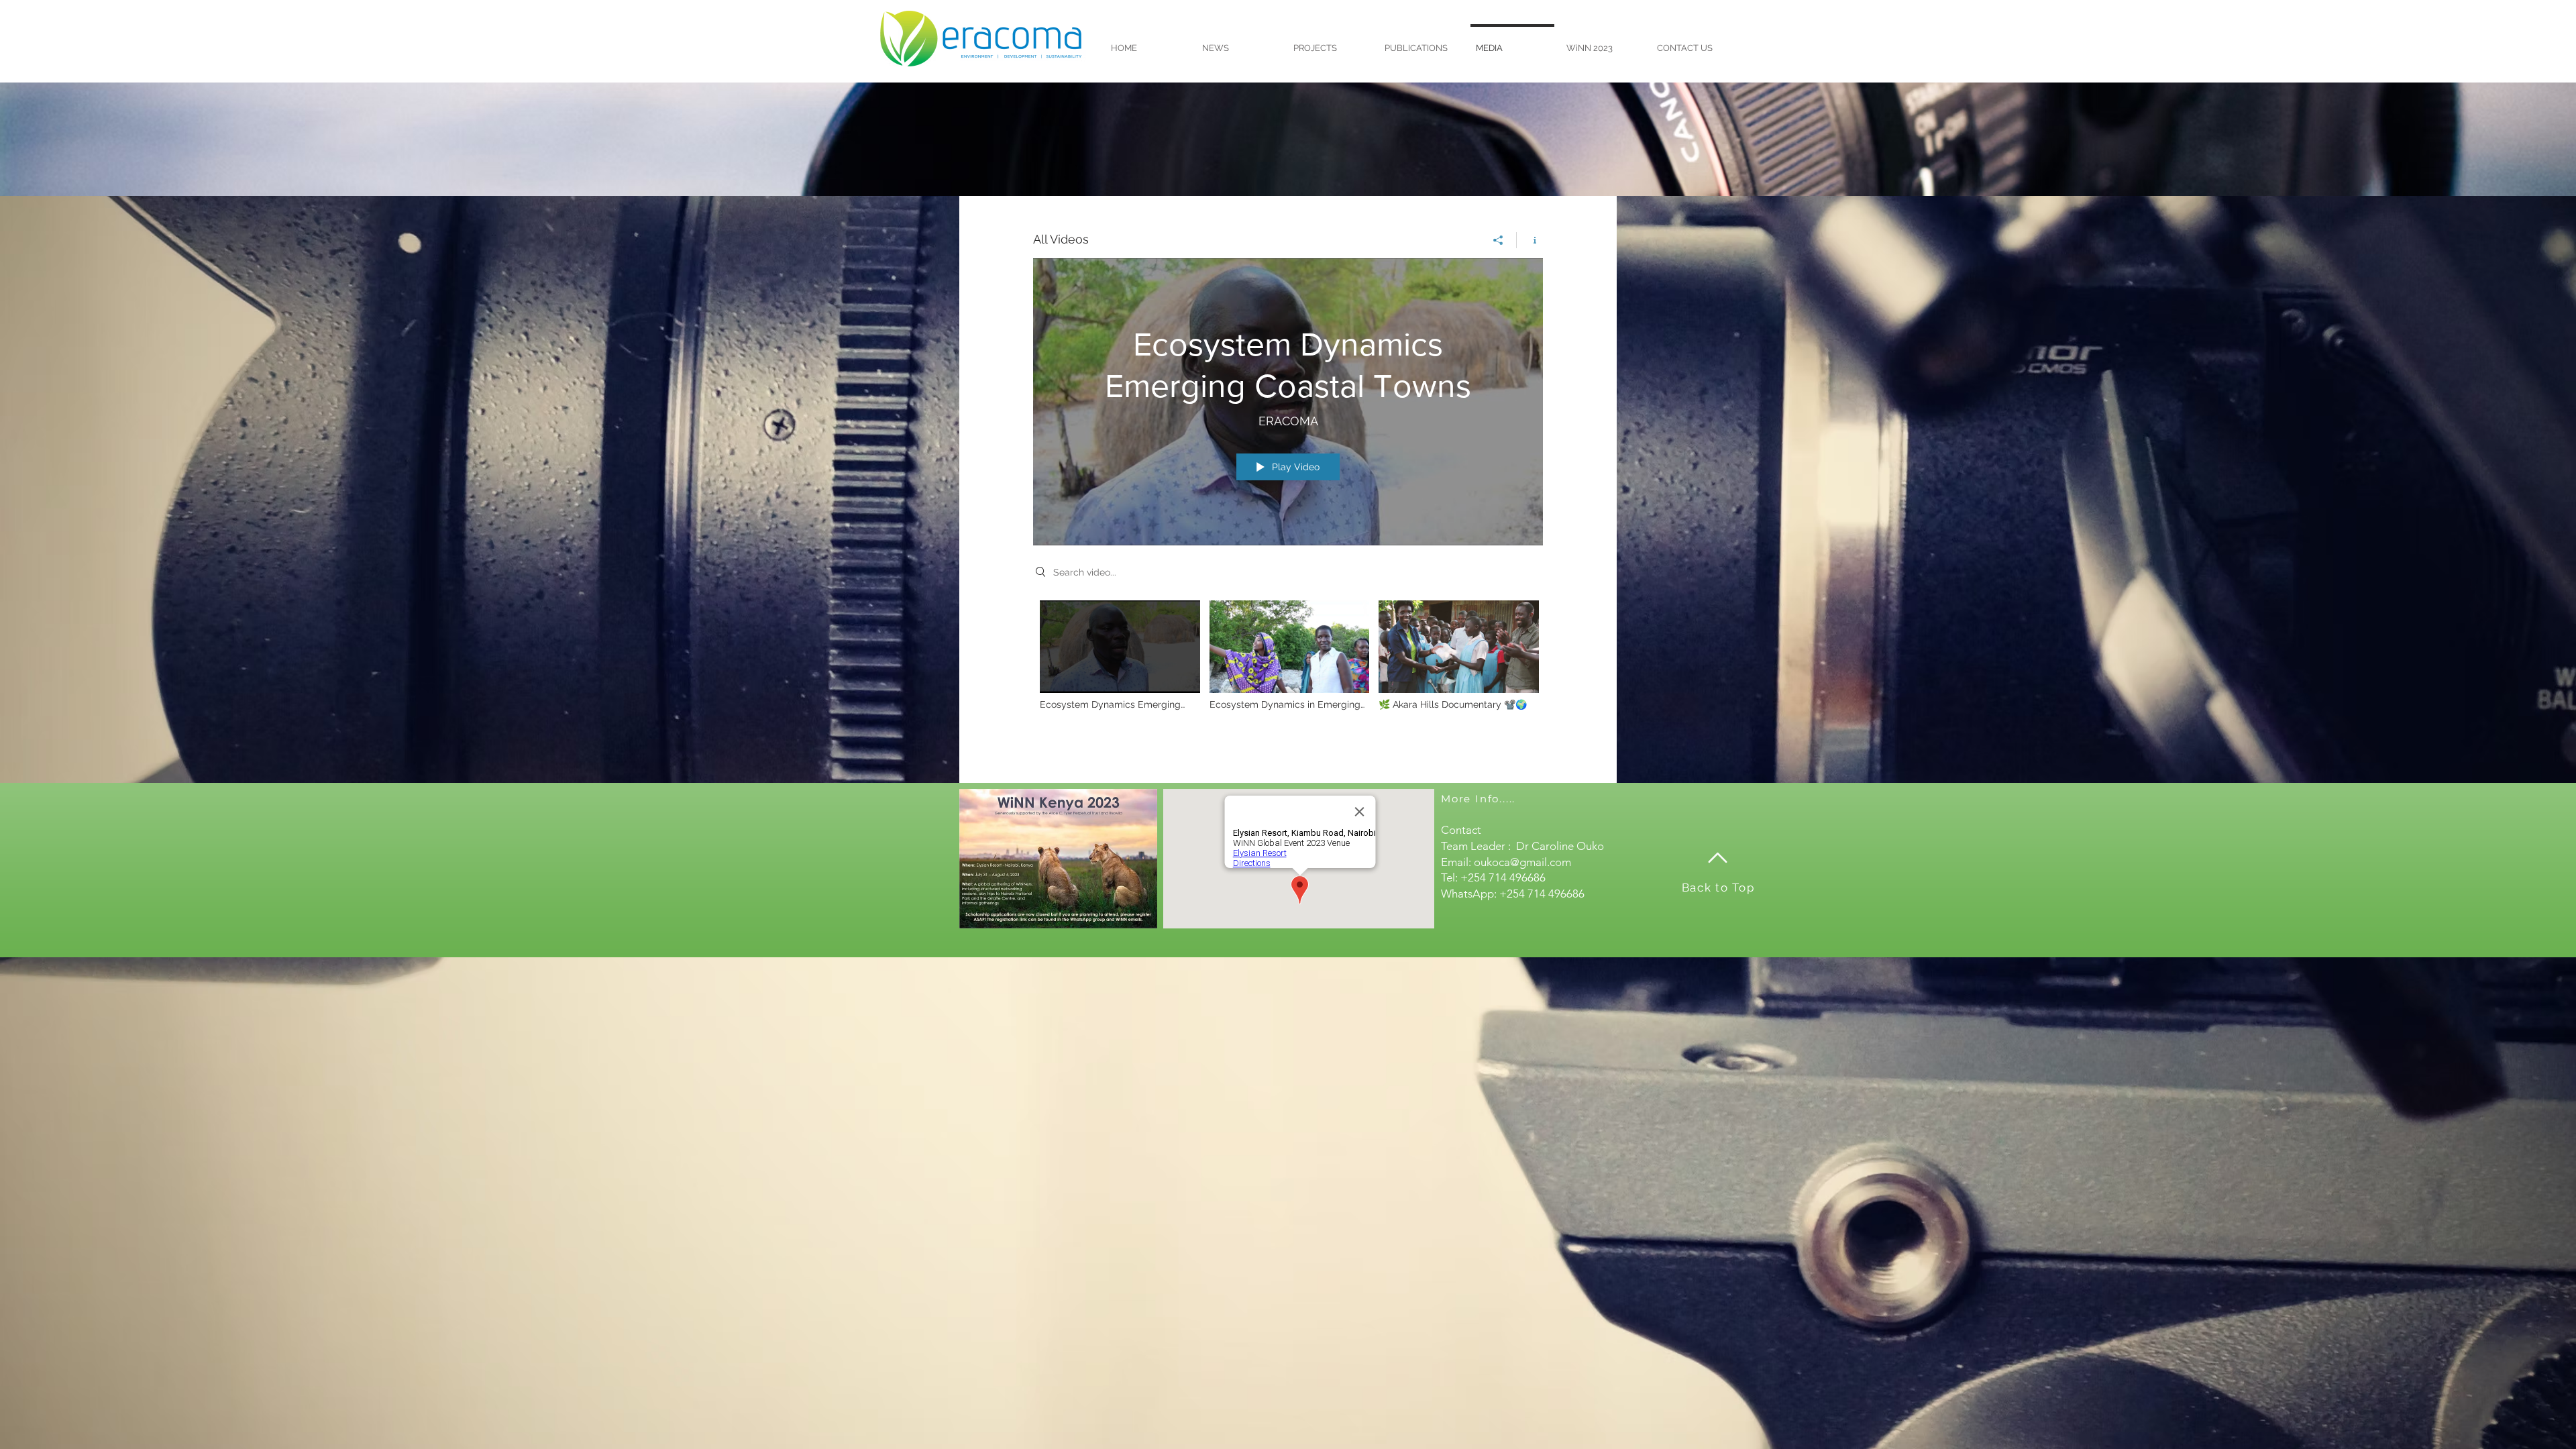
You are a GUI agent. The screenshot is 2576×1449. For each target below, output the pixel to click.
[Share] (1498, 240)
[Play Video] (1120, 655)
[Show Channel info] (1530, 240)
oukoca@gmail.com (1522, 862)
